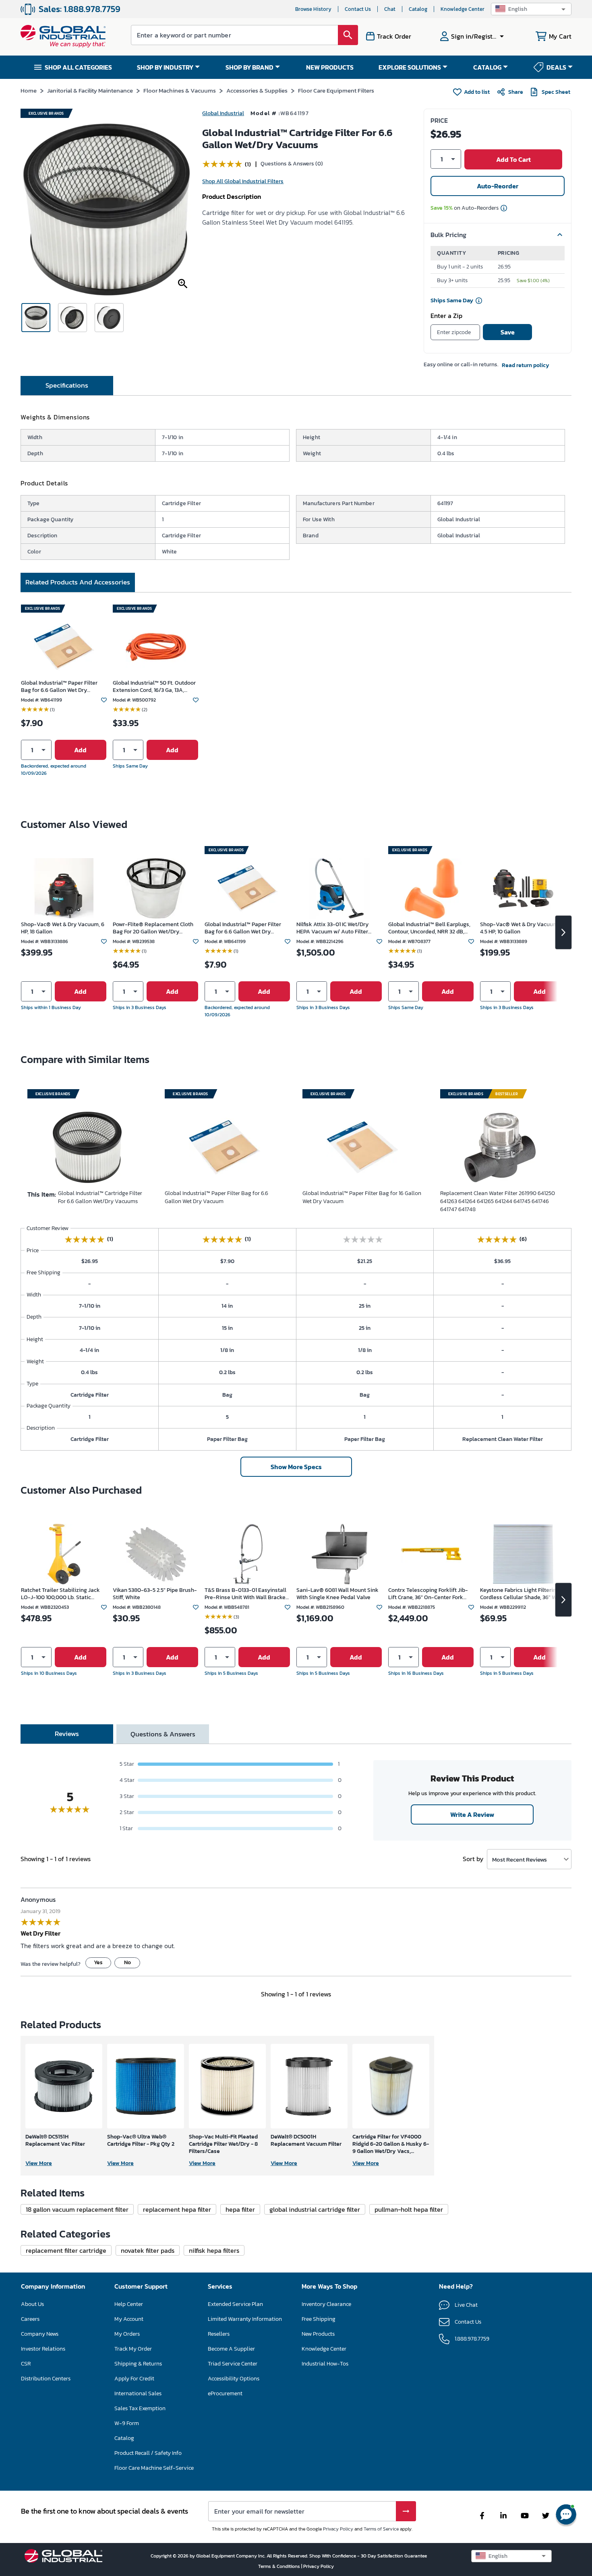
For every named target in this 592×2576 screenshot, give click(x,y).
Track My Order (133, 2349)
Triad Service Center (233, 2364)
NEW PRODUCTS (330, 67)
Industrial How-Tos (325, 2364)
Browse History (313, 9)
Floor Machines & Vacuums (180, 90)
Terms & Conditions (280, 2566)
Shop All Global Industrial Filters (243, 181)
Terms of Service (381, 2529)
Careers (30, 2319)
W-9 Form (127, 2423)
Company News (40, 2334)
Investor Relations (43, 2349)
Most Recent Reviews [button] (520, 1859)
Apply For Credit (134, 2379)
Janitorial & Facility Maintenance (90, 90)
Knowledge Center (463, 9)
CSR (26, 2364)
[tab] (67, 386)
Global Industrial (223, 113)
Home (29, 90)
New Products (318, 2334)
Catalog (418, 9)
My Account (129, 2319)
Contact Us (358, 9)
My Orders (127, 2334)
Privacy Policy (338, 2529)
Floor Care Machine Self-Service (154, 2468)
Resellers (219, 2334)
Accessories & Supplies (257, 90)
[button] (531, 9)
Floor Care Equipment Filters (336, 90)
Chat (390, 9)
